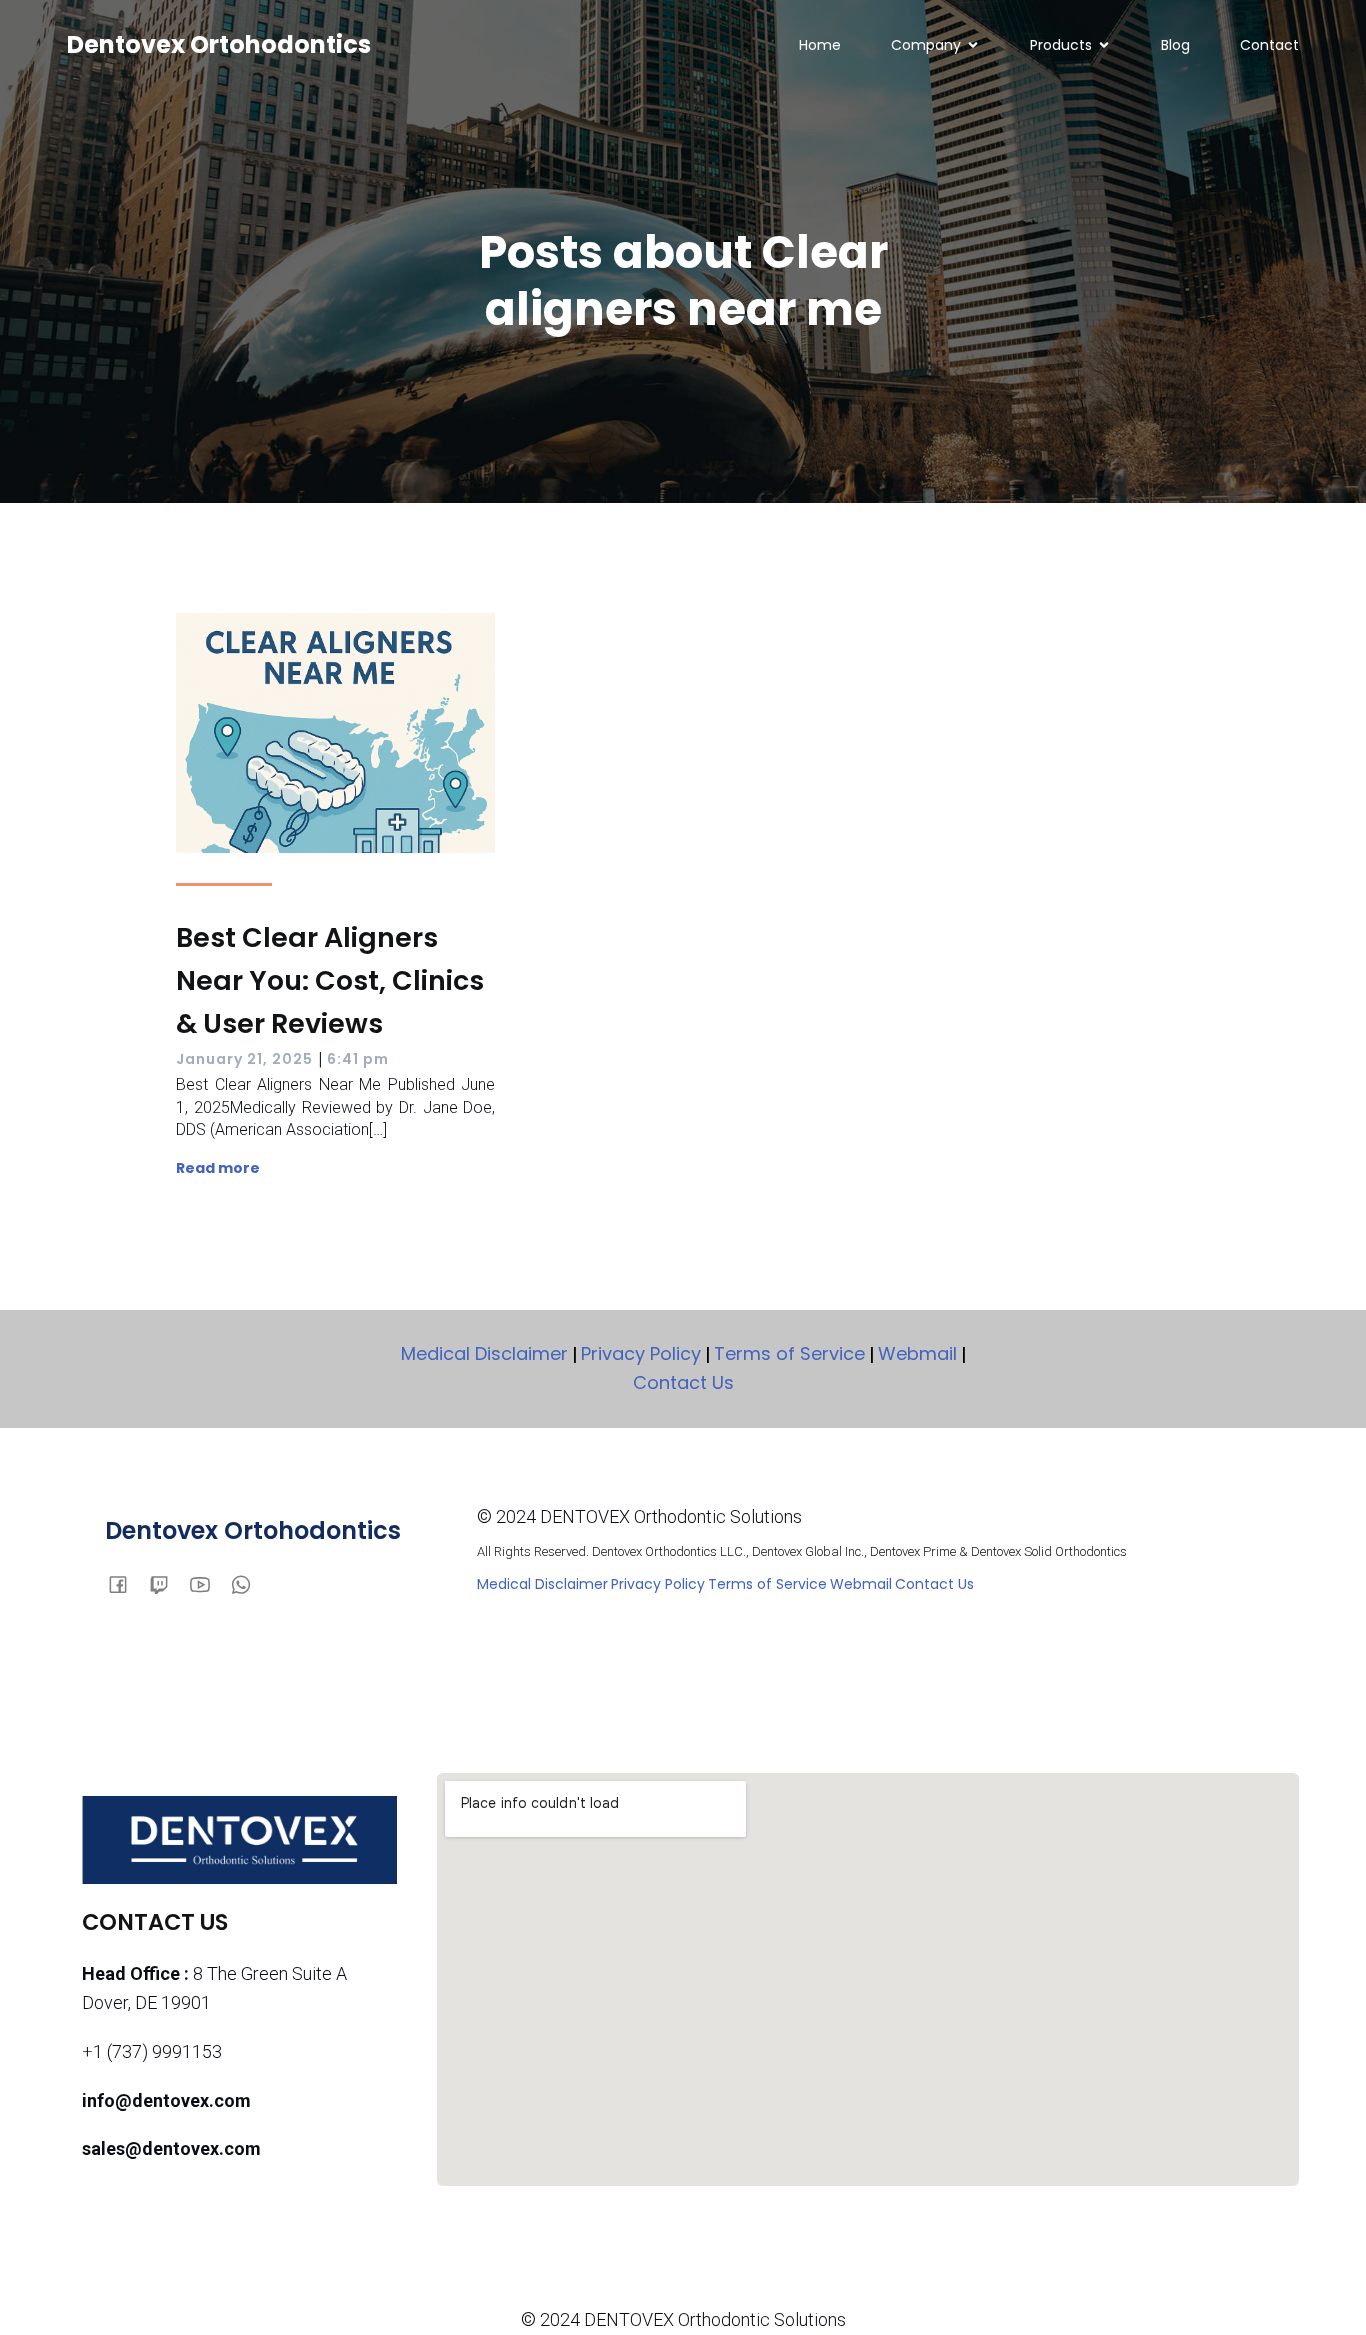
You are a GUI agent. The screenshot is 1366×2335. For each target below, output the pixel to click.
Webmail (917, 1353)
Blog (1175, 45)
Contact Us (683, 1382)
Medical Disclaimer (484, 1353)
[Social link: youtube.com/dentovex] (207, 1583)
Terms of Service (789, 1353)
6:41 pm (358, 1059)
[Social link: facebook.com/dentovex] (125, 1583)
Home (820, 45)
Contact (1269, 45)
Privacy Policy (641, 1353)
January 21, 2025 (244, 1059)
